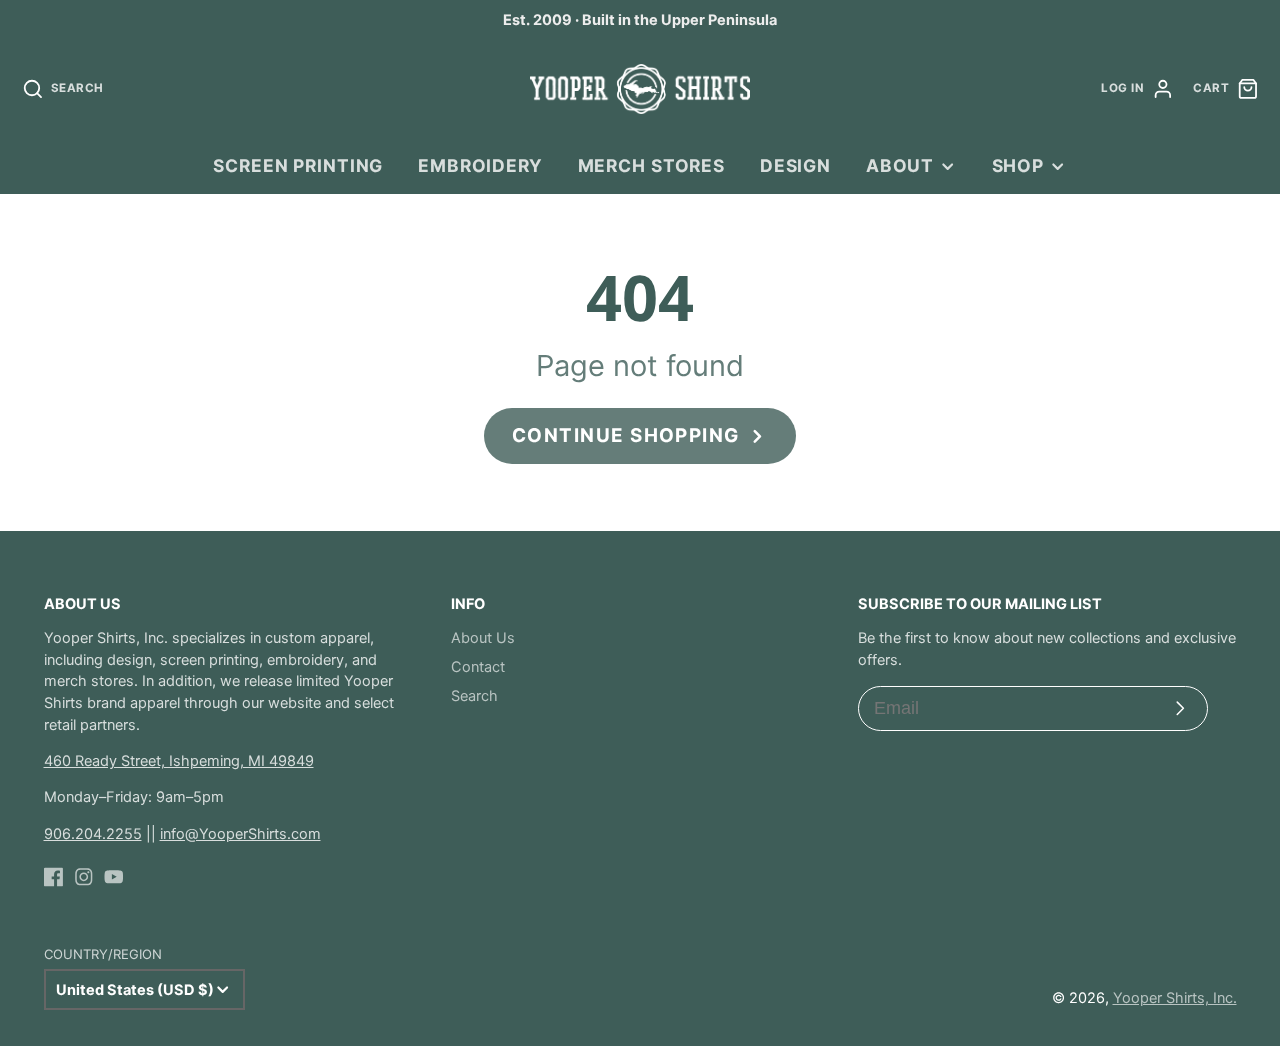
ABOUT (900, 165)
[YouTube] (114, 877)
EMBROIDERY (480, 165)
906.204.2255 (93, 834)
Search (474, 696)
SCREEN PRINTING (298, 165)
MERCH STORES (651, 165)
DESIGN (795, 165)
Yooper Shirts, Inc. (1175, 998)
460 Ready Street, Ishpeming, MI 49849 (179, 761)
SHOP (1018, 165)
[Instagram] (84, 877)
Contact (478, 667)
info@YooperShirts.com (240, 834)
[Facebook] (54, 877)
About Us (483, 638)
